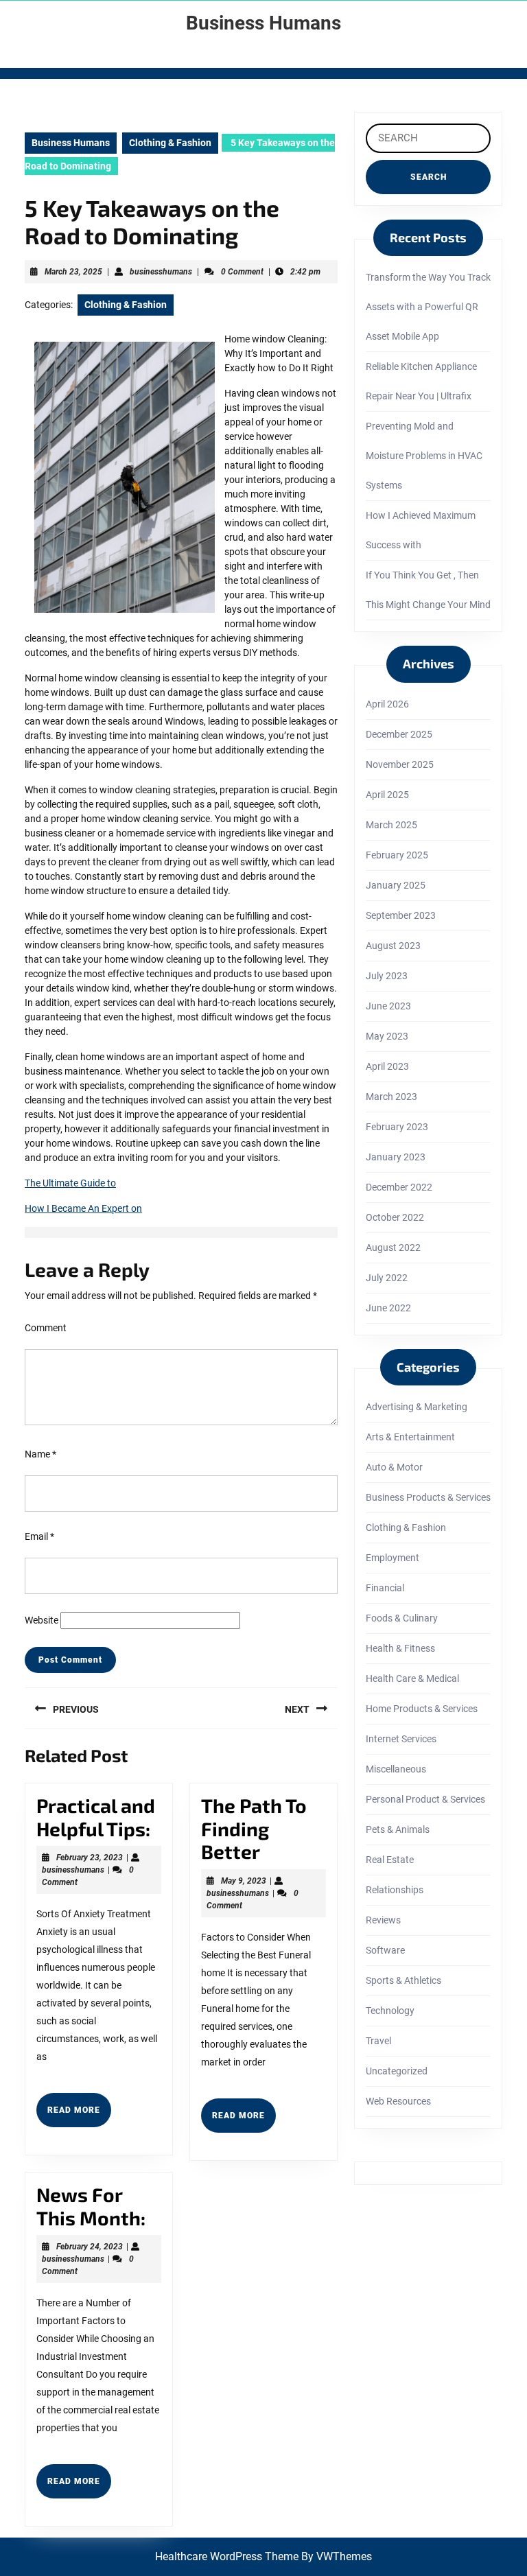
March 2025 (391, 825)
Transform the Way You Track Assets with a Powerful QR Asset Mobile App (428, 307)
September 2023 (401, 915)
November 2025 (400, 764)
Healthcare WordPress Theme (227, 2556)
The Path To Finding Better (254, 1828)
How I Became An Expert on (83, 1208)
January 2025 (396, 885)
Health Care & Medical (412, 1678)
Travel (378, 2041)
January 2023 (396, 1157)
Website (42, 1620)
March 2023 (391, 1097)
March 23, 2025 (73, 272)
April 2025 (387, 795)
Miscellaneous (396, 1769)
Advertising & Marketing (417, 1407)
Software (385, 1950)
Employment (393, 1558)
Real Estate (390, 1860)
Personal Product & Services (425, 1799)
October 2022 (395, 1217)
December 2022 (399, 1187)
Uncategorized (397, 2071)
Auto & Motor (394, 1467)
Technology (390, 2011)
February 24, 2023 (90, 2247)
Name (40, 1454)
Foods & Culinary (402, 1618)
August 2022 (393, 1248)
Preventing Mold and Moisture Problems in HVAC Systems (424, 456)
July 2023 (387, 976)
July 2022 (387, 1278)
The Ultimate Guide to (70, 1183)
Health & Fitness (400, 1648)
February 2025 (397, 855)
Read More (79, 2116)
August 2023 (393, 946)
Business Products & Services (428, 1497)
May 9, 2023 (244, 1881)
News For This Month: (91, 2206)
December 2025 (399, 734)
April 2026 (387, 704)
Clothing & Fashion (170, 143)
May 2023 (387, 1036)
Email (39, 1536)
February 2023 (397, 1127)
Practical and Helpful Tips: (96, 1817)
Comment (46, 1328)
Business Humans (263, 23)
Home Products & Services (422, 1709)
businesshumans (161, 272)
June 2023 (388, 1006)
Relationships (395, 1890)
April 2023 (387, 1066)
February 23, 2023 (90, 1858)
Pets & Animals (398, 1829)
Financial (385, 1588)
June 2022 (388, 1308)
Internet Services (401, 1739)
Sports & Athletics (403, 1980)
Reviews (383, 1920)
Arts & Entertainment (410, 1437)
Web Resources (398, 2101)
